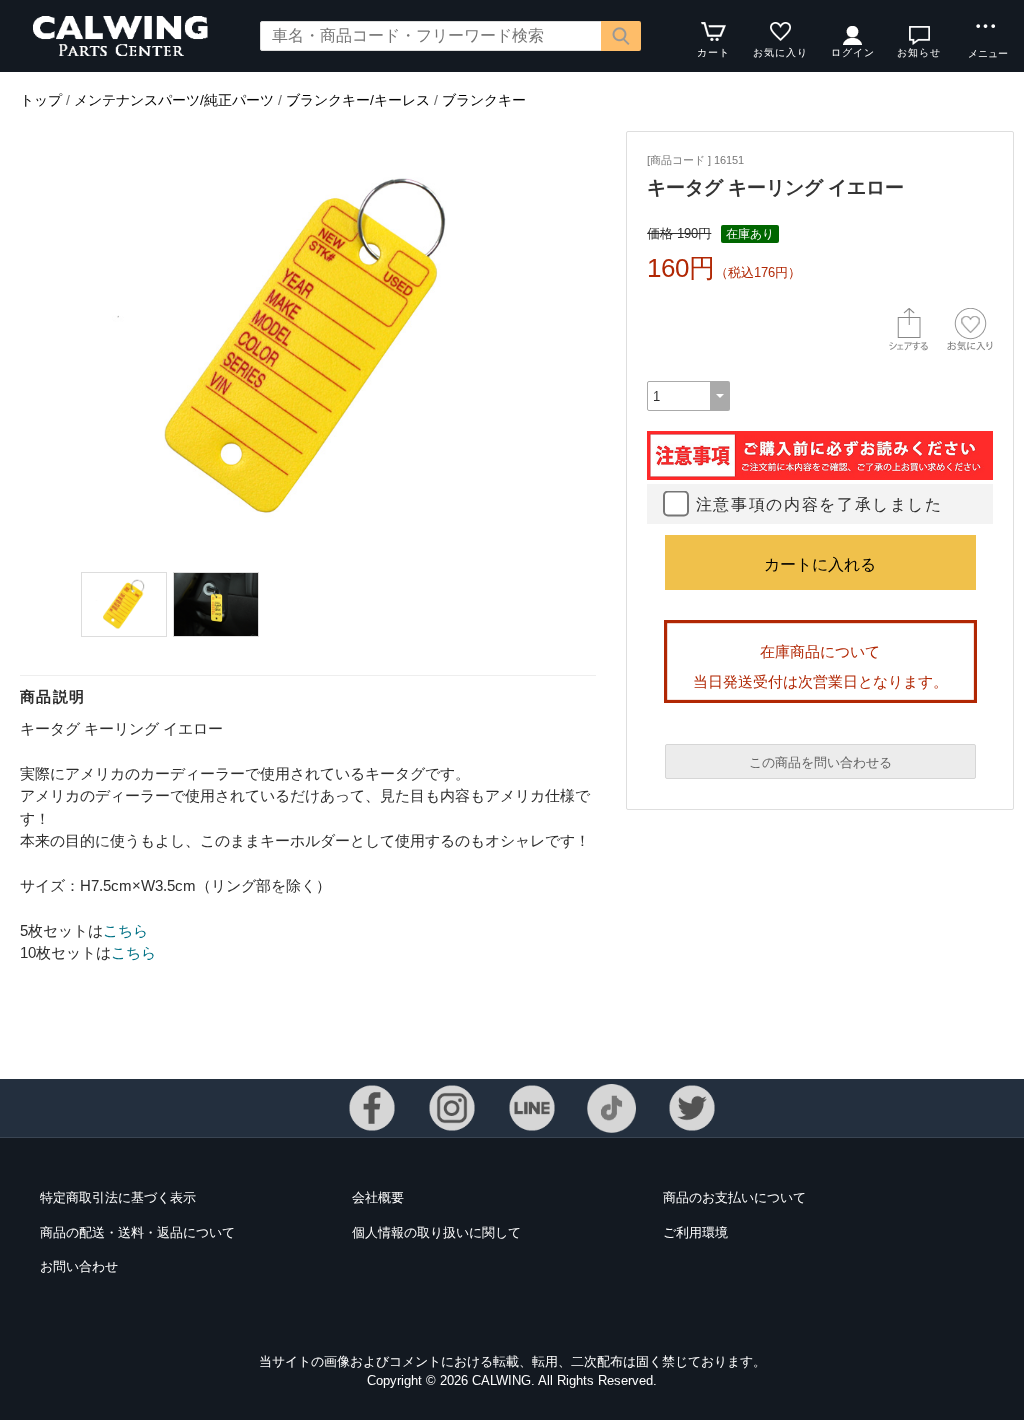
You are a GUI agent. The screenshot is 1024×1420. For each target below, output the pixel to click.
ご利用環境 (695, 1232)
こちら (125, 930)
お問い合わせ (79, 1266)
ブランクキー (484, 100)
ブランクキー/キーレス (358, 100)
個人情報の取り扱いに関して (436, 1232)
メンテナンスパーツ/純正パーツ (174, 100)
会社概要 (378, 1197)
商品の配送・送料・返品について (137, 1232)
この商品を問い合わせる (820, 762)
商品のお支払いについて (734, 1197)
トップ (41, 100)
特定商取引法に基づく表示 (118, 1197)
